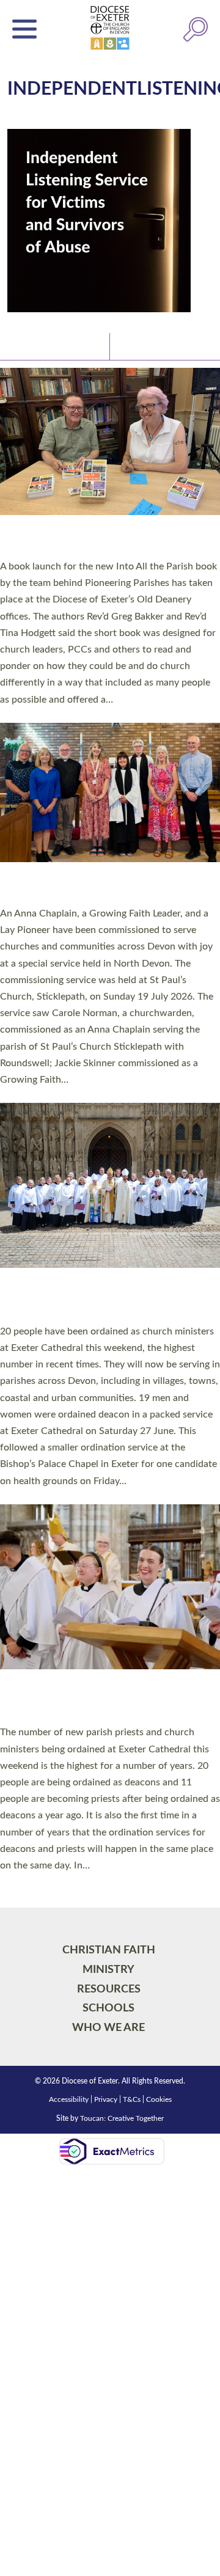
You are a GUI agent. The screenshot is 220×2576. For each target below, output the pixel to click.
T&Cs (132, 2099)
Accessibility (69, 2099)
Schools (108, 2008)
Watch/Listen (147, 346)
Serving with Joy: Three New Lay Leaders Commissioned (107, 887)
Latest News (37, 346)
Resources (109, 1989)
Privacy (106, 2099)
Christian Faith (109, 1950)
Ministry (108, 1970)
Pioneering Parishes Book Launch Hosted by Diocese (88, 540)
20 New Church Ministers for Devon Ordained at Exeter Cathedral (98, 1299)
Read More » (24, 715)
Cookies (159, 2099)
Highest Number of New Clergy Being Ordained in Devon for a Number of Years (105, 1700)
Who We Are (108, 2028)
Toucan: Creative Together (122, 2118)
